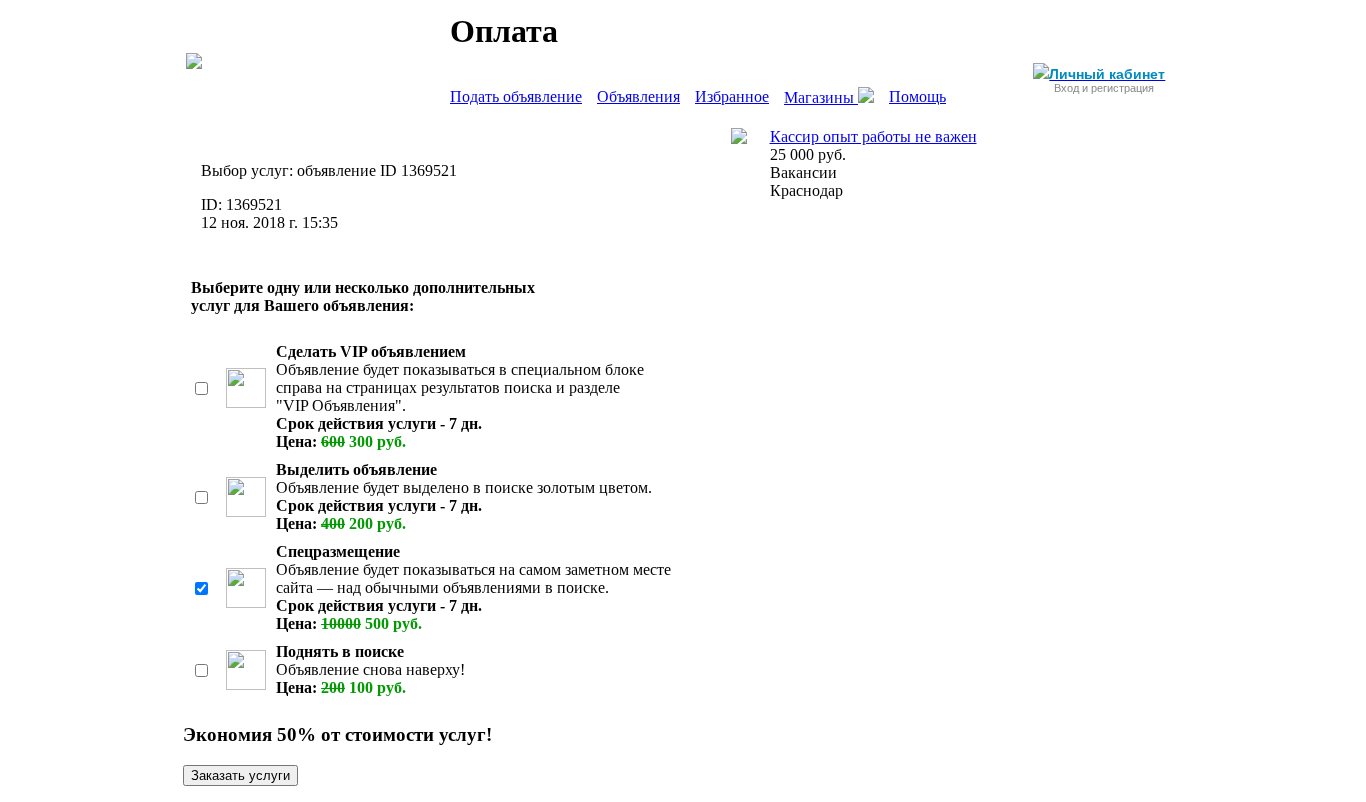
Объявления (638, 96)
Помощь (917, 96)
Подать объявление (516, 96)
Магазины (821, 97)
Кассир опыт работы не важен (873, 136)
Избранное (732, 96)
